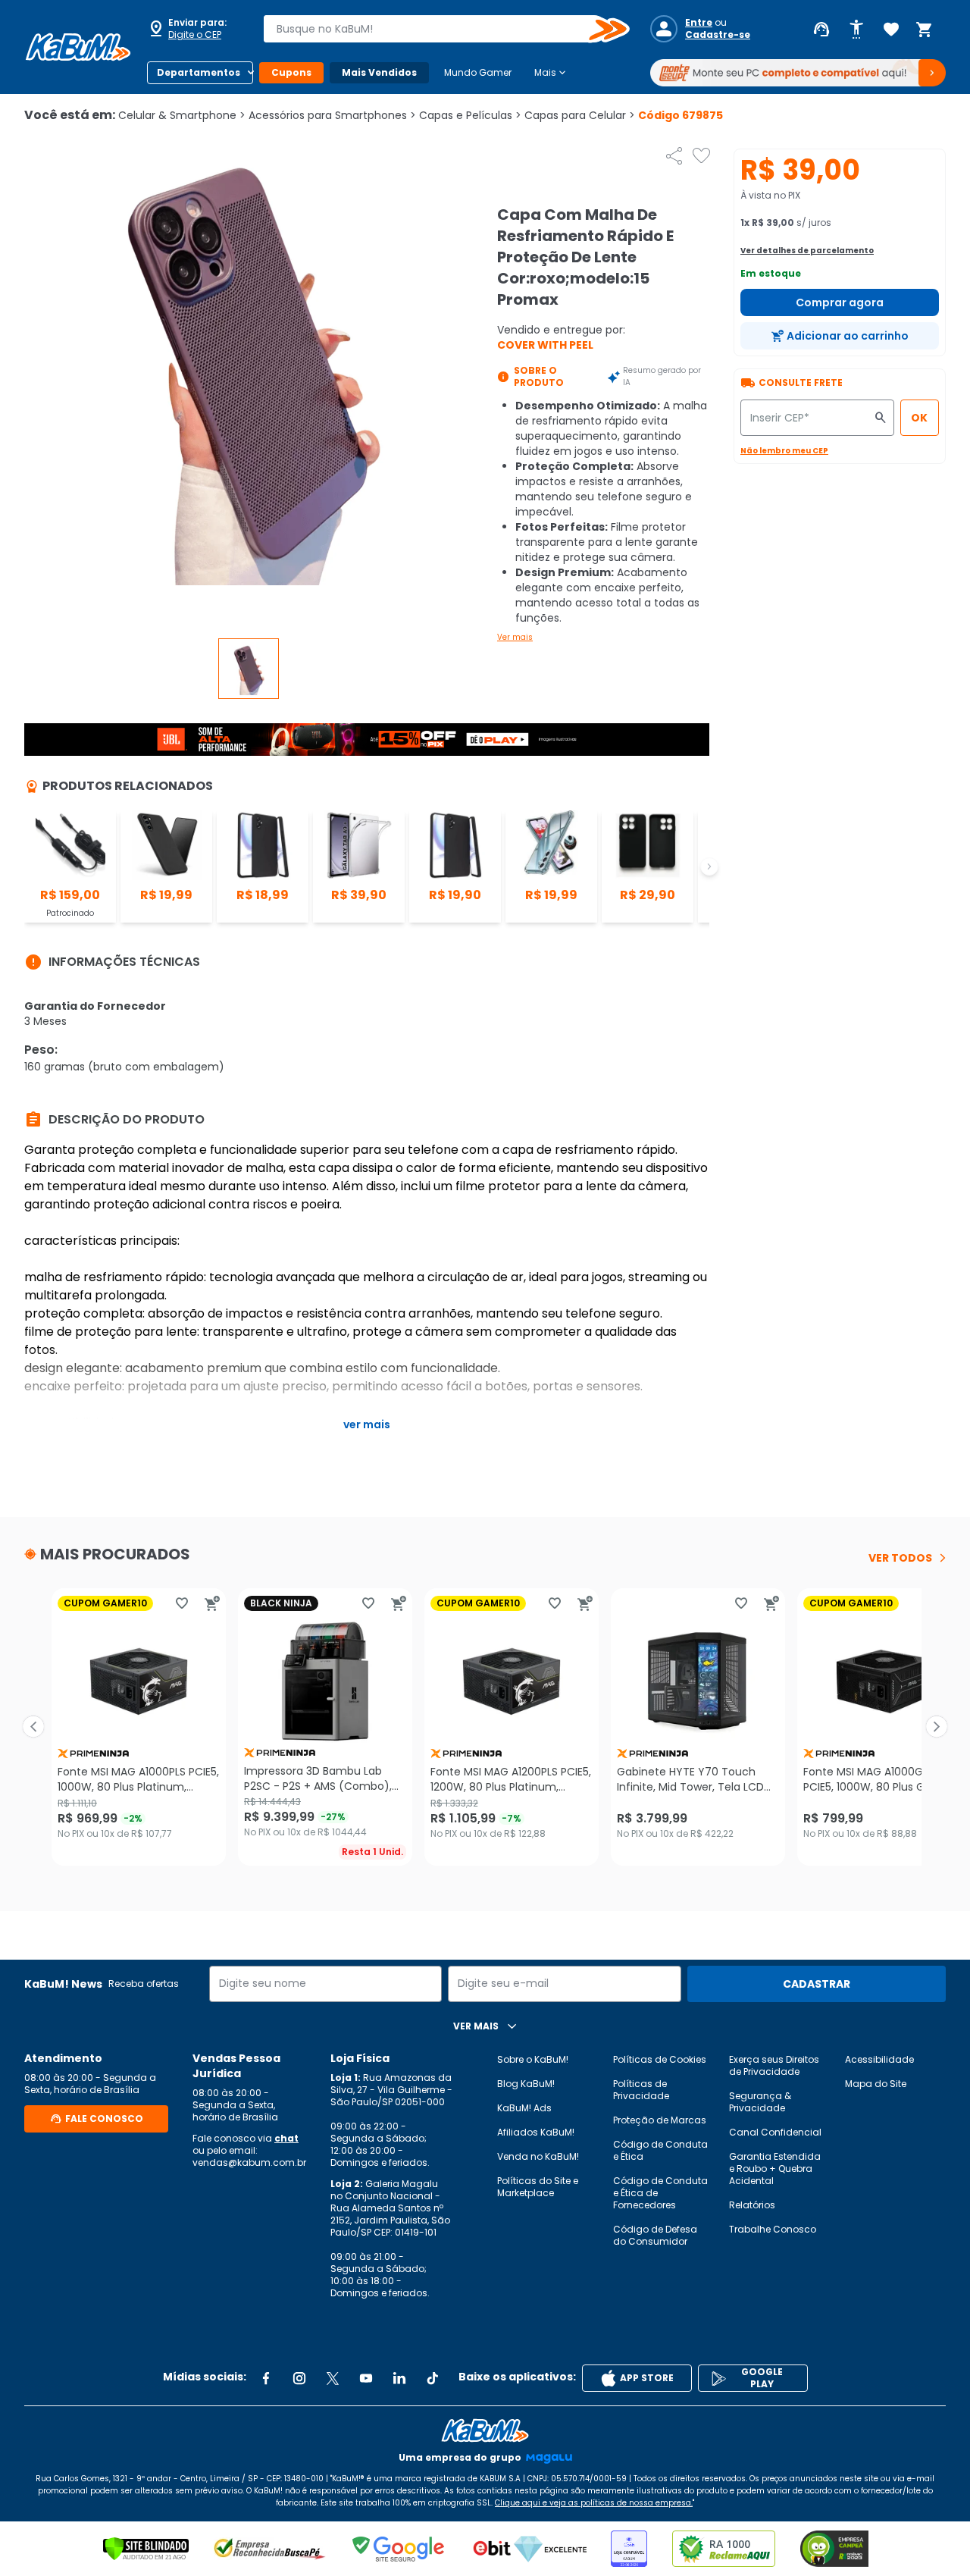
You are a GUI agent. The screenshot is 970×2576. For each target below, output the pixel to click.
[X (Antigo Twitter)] (333, 2378)
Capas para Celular (580, 115)
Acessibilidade (879, 2059)
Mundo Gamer (478, 72)
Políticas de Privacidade (641, 2090)
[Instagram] (299, 2378)
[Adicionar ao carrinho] (212, 1603)
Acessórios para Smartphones (332, 115)
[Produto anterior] (33, 1727)
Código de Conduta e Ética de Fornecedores (660, 2193)
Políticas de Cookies (660, 2059)
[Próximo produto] (937, 1727)
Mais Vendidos (379, 72)
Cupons (291, 72)
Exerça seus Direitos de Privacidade (774, 2065)
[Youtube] (366, 2378)
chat (286, 2138)
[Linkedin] (399, 2378)
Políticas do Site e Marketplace (538, 2187)
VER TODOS (900, 1558)
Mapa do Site (876, 2084)
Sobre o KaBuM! (533, 2059)
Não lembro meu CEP (784, 451)
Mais (551, 73)
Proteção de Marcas (660, 2120)
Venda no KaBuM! (538, 2156)
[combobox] (436, 29)
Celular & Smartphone (182, 115)
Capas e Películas (470, 115)
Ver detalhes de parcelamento (807, 251)
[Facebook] (266, 2378)
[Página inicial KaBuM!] (78, 47)
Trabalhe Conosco (773, 2229)
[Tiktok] (433, 2378)
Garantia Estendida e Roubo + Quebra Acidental (775, 2169)
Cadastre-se (718, 35)
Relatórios (752, 2205)
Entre (699, 23)
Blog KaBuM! (526, 2084)
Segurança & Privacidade (760, 2102)
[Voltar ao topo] (485, 2430)
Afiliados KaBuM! (536, 2132)
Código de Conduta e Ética (660, 2150)
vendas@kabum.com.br (249, 2162)
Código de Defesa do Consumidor (655, 2235)
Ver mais (515, 637)
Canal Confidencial (775, 2132)
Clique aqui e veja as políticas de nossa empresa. (594, 2503)
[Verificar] (146, 2549)
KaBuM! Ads (524, 2108)
